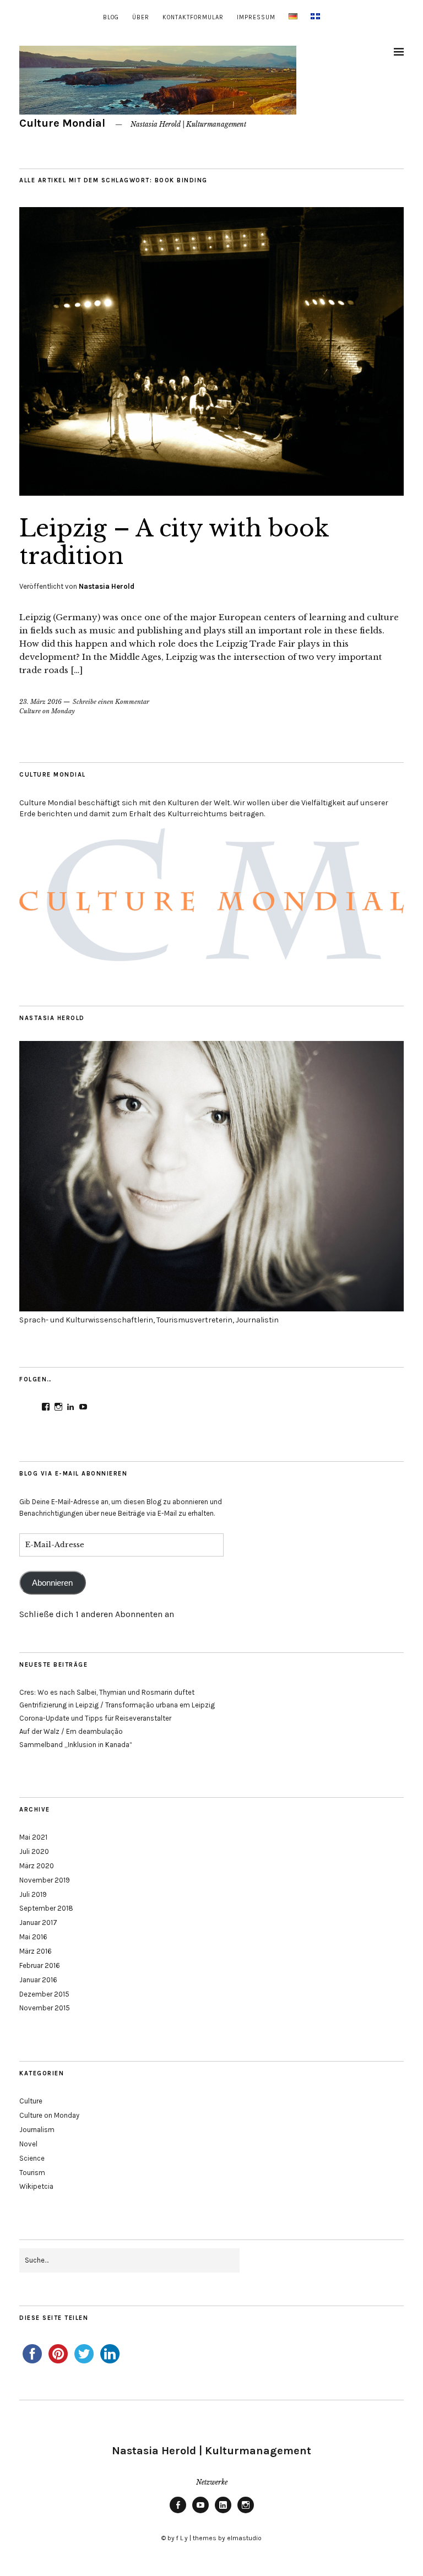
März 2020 (37, 1866)
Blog (111, 17)
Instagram (246, 2513)
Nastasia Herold (107, 586)
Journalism (37, 2130)
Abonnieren (52, 1583)
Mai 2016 (33, 1937)
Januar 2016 (38, 1980)
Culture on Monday (47, 711)
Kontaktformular (193, 17)
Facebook (178, 2513)
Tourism (32, 2173)
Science (32, 2158)
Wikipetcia (36, 2186)
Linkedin (223, 2513)
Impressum (256, 17)
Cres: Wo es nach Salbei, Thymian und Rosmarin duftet (107, 1692)
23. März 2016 (40, 702)
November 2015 (45, 2008)
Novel (28, 2144)
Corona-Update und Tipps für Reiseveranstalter (95, 1718)
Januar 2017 (38, 1922)
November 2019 (45, 1880)
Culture (31, 2101)
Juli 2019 (33, 1894)
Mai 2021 (33, 1837)
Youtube (200, 2513)
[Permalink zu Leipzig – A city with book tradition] (211, 492)
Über (141, 17)
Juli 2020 (34, 1851)
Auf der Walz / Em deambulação (71, 1731)
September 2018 (46, 1908)
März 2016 (36, 1951)
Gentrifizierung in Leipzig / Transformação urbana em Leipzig (117, 1705)
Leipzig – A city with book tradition (174, 542)
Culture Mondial (62, 123)
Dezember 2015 (44, 1994)
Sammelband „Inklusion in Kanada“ (76, 1745)
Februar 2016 (40, 1965)
